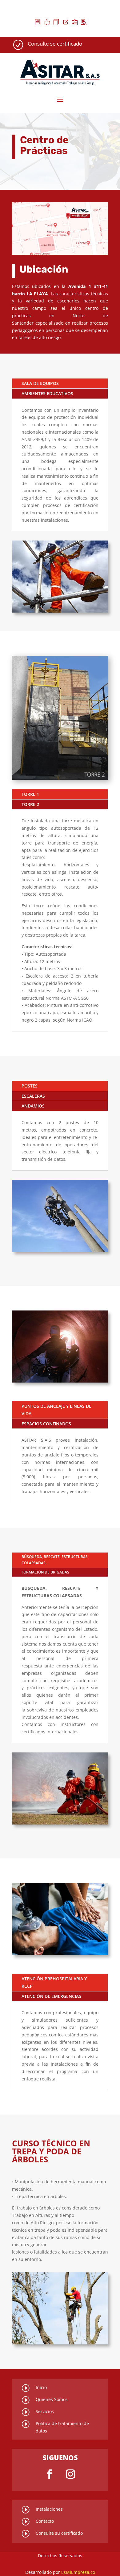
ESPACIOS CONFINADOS (46, 1424)
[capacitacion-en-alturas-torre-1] (60, 778)
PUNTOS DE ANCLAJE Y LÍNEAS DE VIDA (56, 1410)
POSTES (30, 1086)
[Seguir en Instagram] (70, 2474)
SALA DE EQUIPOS (40, 383)
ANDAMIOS (33, 1106)
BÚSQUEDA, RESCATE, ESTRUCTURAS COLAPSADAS (55, 1560)
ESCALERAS (33, 1096)
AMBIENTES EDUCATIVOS (47, 393)
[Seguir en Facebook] (50, 2474)
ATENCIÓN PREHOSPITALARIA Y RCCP (54, 1982)
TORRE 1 (30, 794)
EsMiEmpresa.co (78, 2572)
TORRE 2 (30, 804)
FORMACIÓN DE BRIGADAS (45, 1572)
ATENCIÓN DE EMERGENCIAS (51, 1996)
